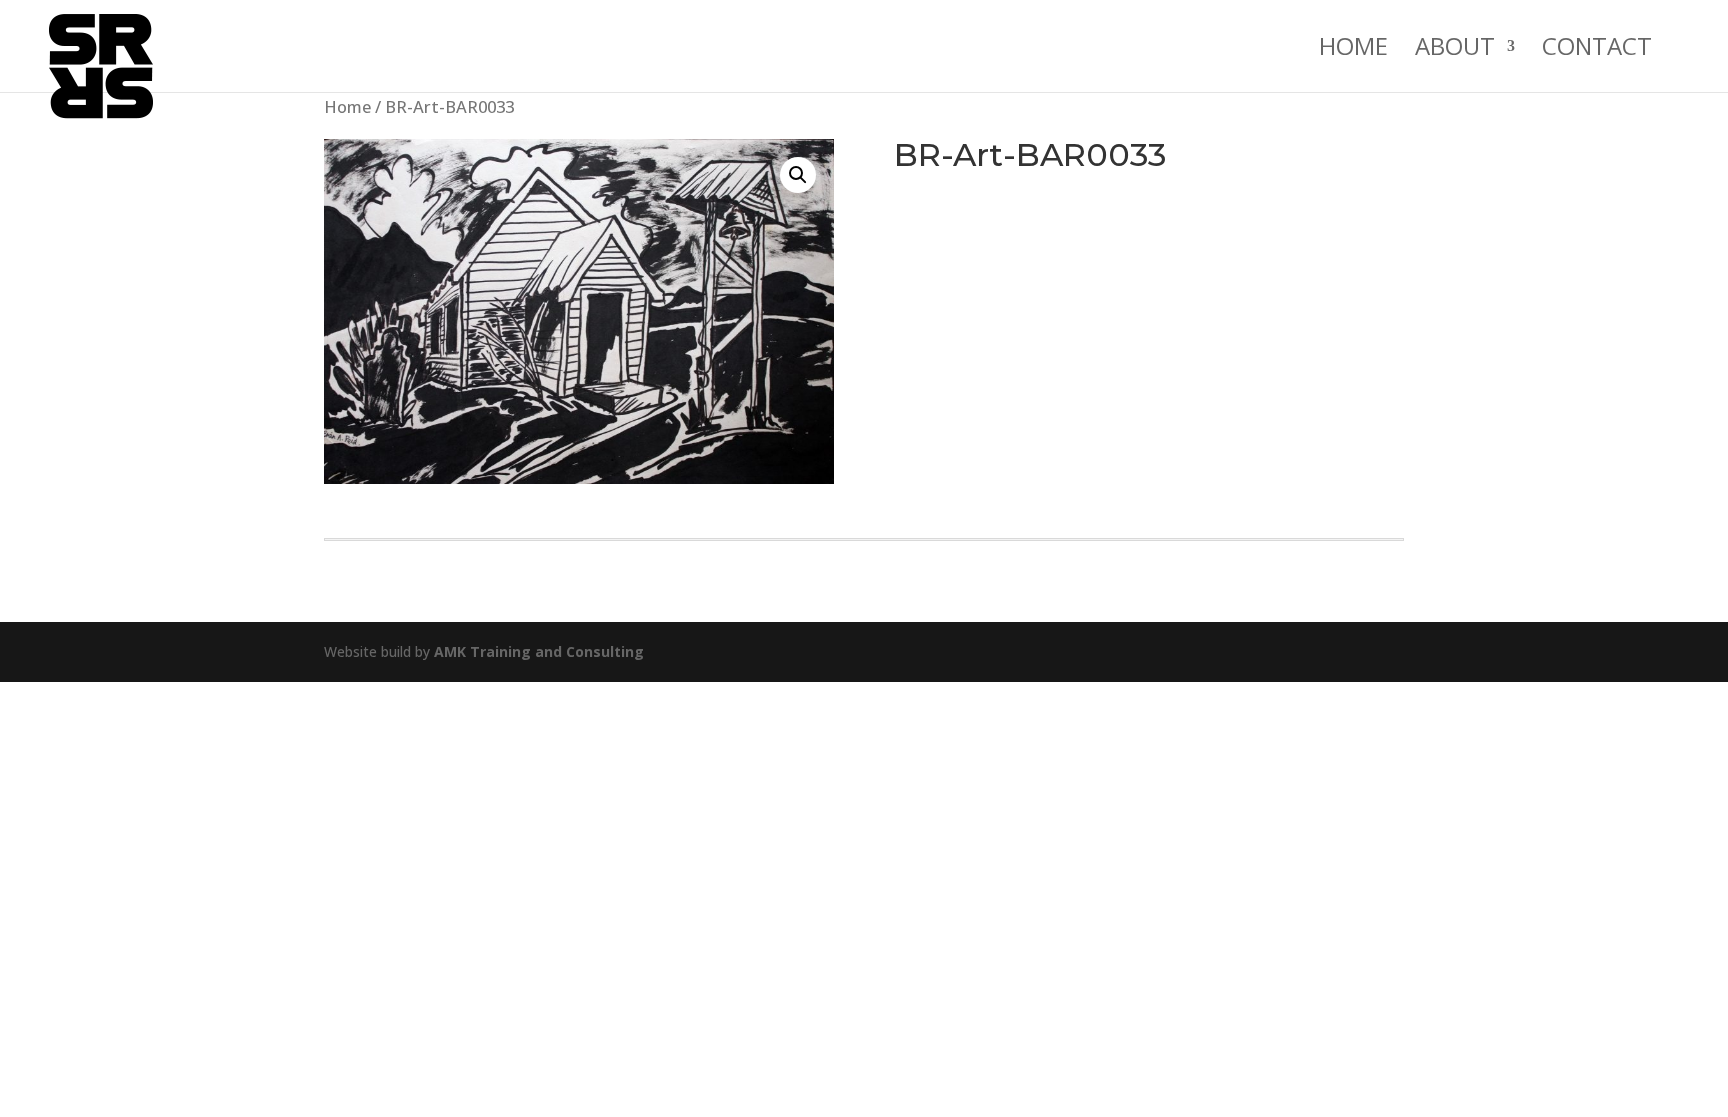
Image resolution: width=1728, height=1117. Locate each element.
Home (1353, 50)
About (1455, 50)
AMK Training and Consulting (539, 651)
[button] (798, 175)
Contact (1597, 50)
